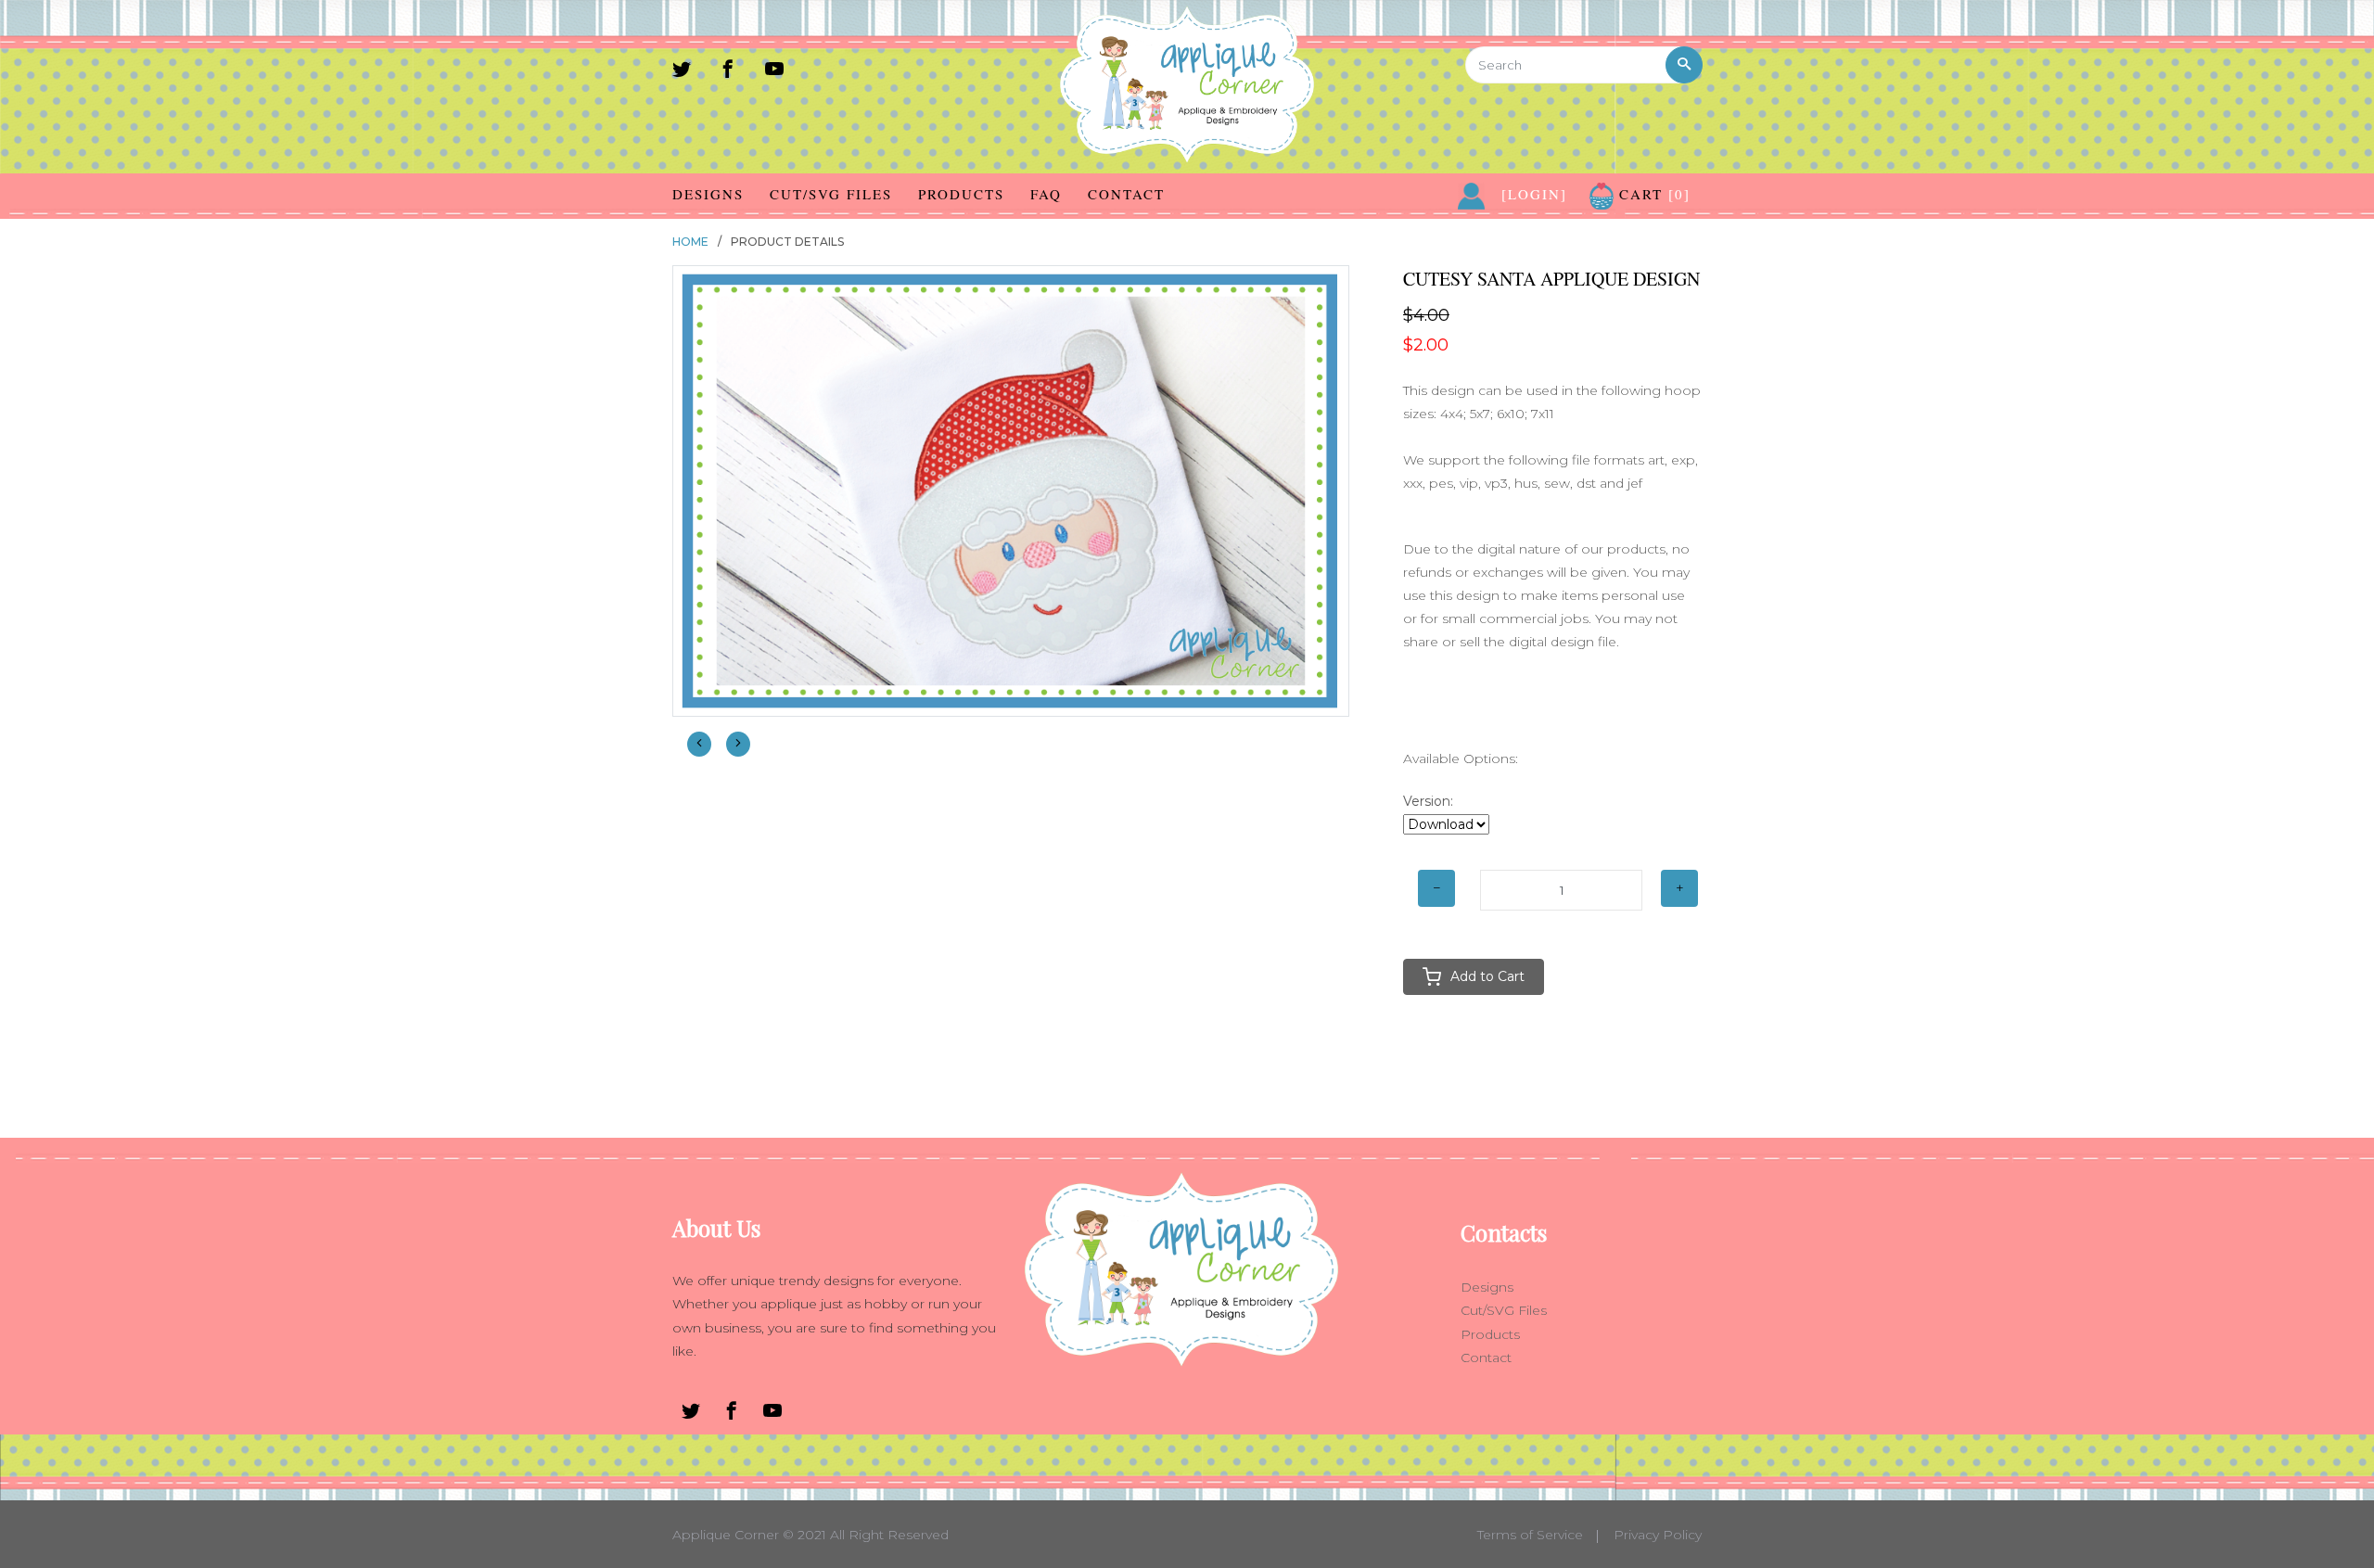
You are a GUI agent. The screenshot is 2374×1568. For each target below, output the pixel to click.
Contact (1126, 194)
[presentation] (699, 744)
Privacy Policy (1658, 1535)
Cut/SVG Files (831, 194)
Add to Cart (1487, 976)
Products (961, 194)
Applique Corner (726, 1535)
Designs (708, 194)
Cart (1652, 194)
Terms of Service (1530, 1535)
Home (690, 242)
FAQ (1046, 194)
